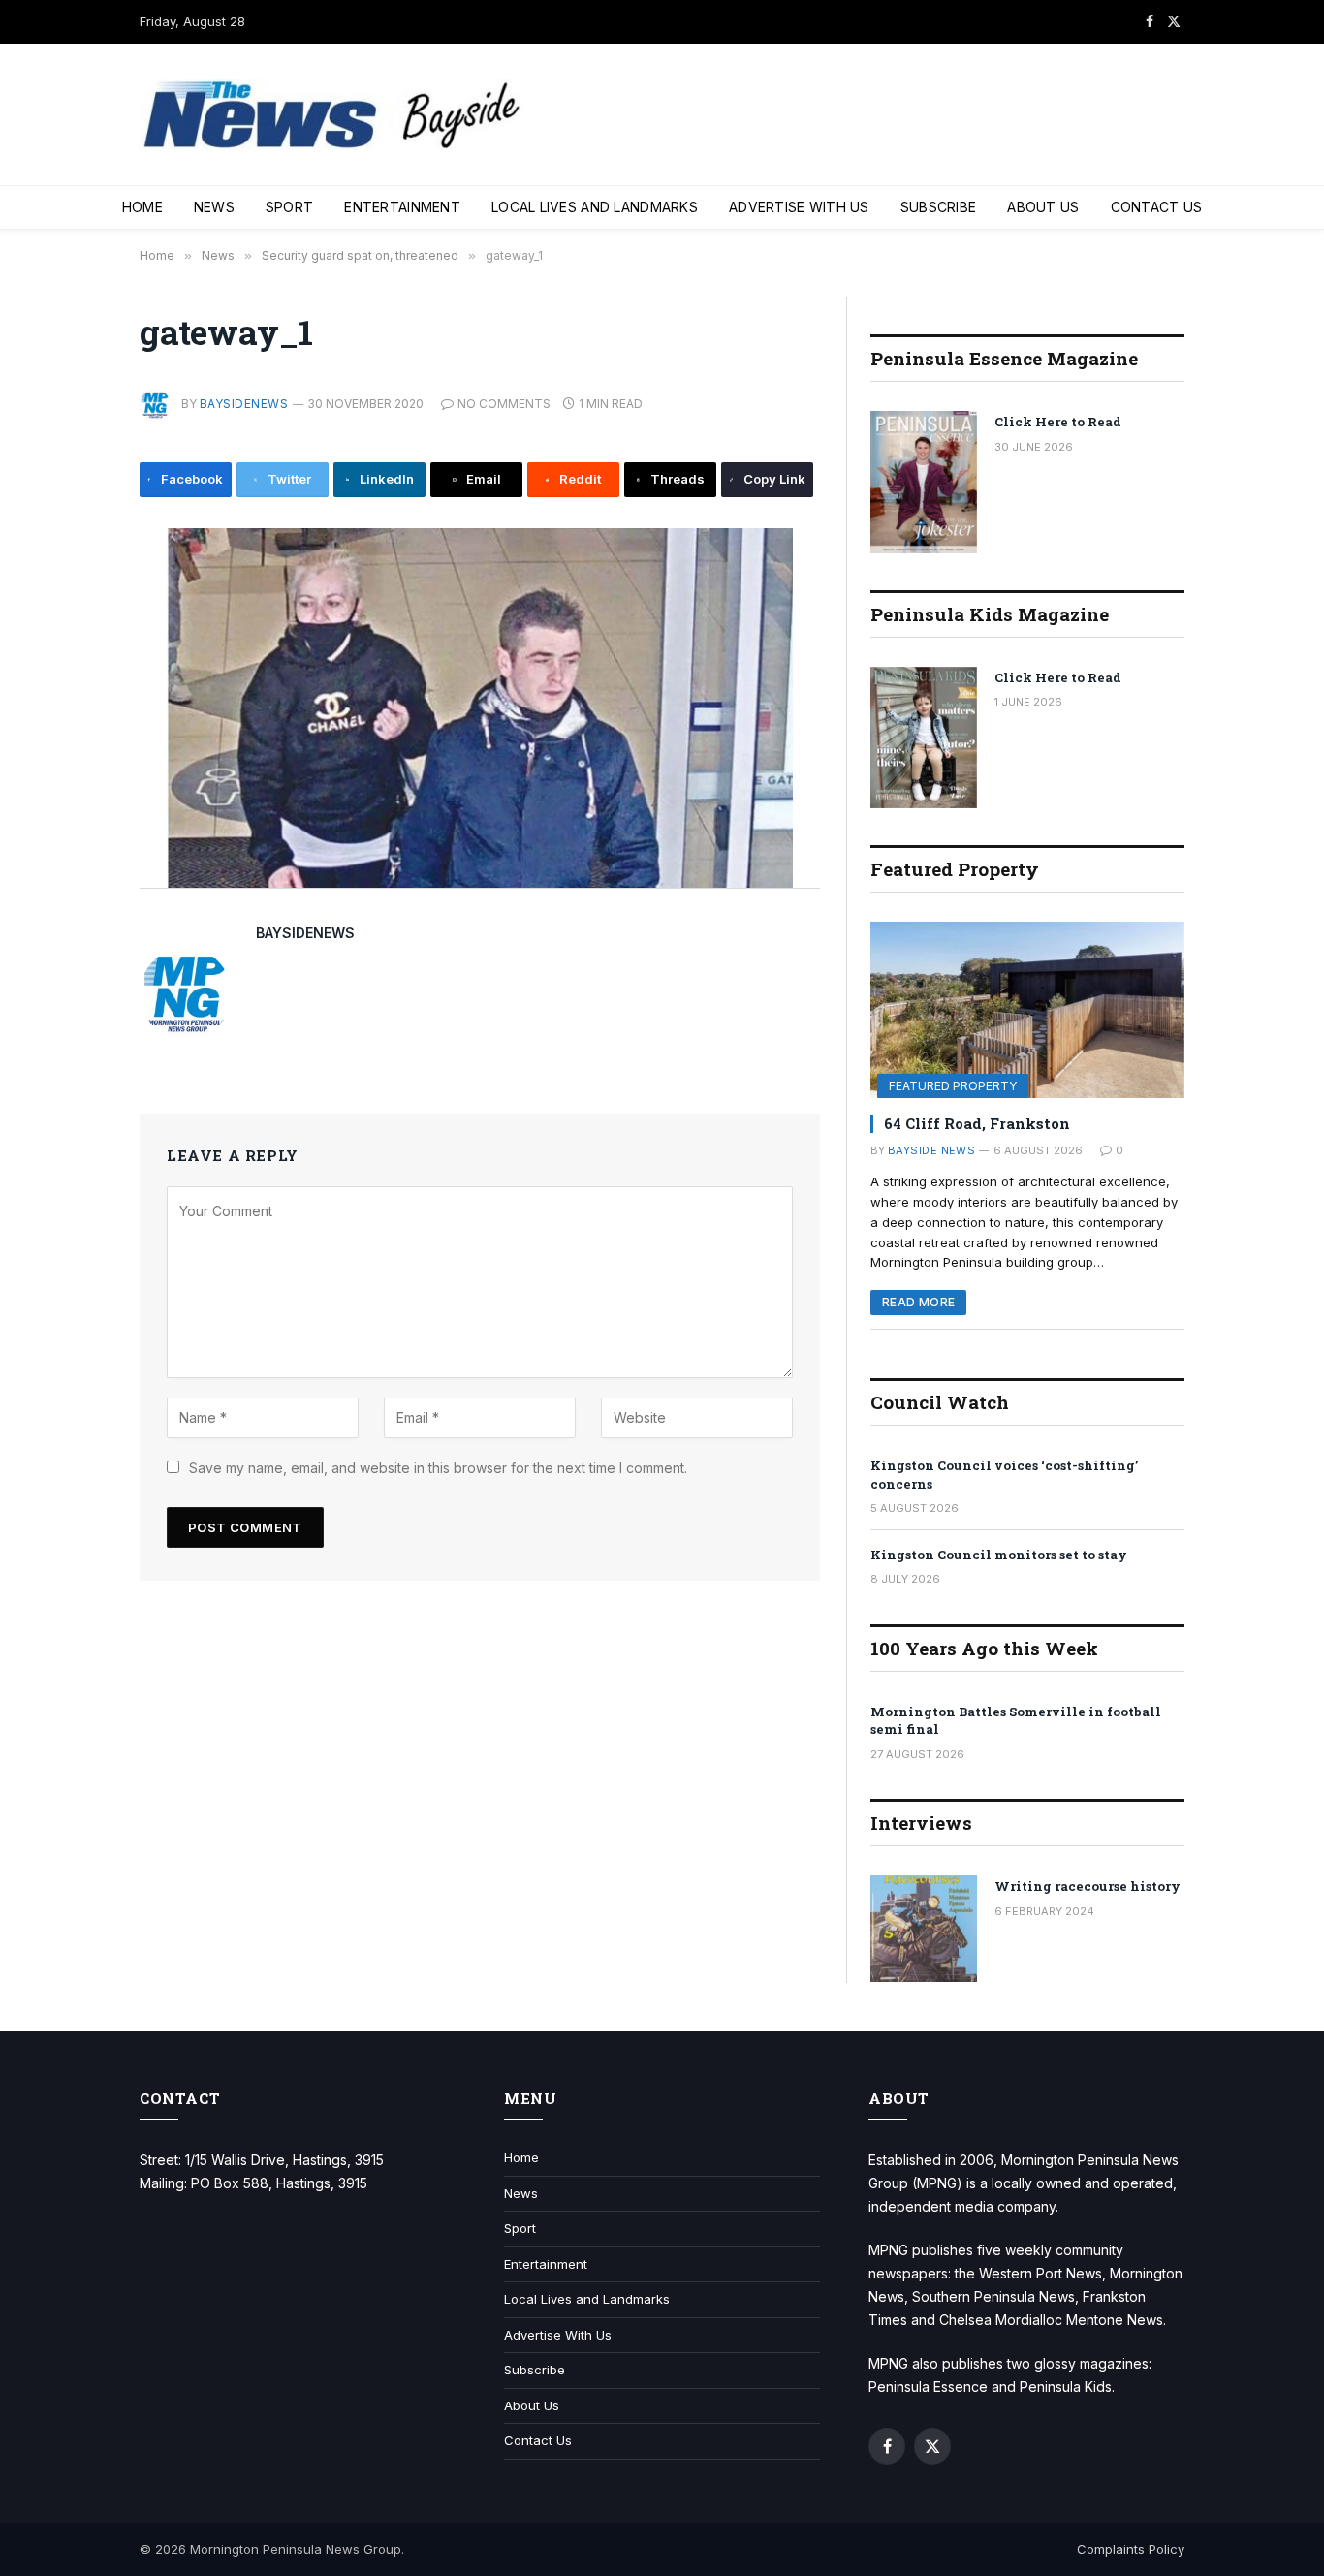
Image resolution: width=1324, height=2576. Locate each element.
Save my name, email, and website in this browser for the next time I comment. (438, 1468)
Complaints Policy (1131, 2549)
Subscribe (939, 207)
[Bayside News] (333, 115)
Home (142, 207)
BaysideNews (244, 404)
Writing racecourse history (1088, 1886)
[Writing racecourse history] (924, 1929)
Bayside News (931, 1150)
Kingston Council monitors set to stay (999, 1555)
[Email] (75, 726)
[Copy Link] (75, 857)
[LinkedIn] (75, 682)
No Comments (504, 404)
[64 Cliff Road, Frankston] (1027, 1010)
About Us (1043, 207)
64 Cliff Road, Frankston (977, 1123)
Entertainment (402, 207)
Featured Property (953, 1086)
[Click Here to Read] (924, 482)
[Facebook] (75, 595)
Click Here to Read (1058, 422)
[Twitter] (75, 639)
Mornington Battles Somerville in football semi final (1016, 1721)
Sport (289, 207)
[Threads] (75, 813)
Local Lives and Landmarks (595, 207)
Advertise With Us (799, 207)
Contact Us (1157, 207)
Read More (918, 1302)
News (214, 207)
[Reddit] (75, 770)
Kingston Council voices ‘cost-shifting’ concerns (1004, 1475)
